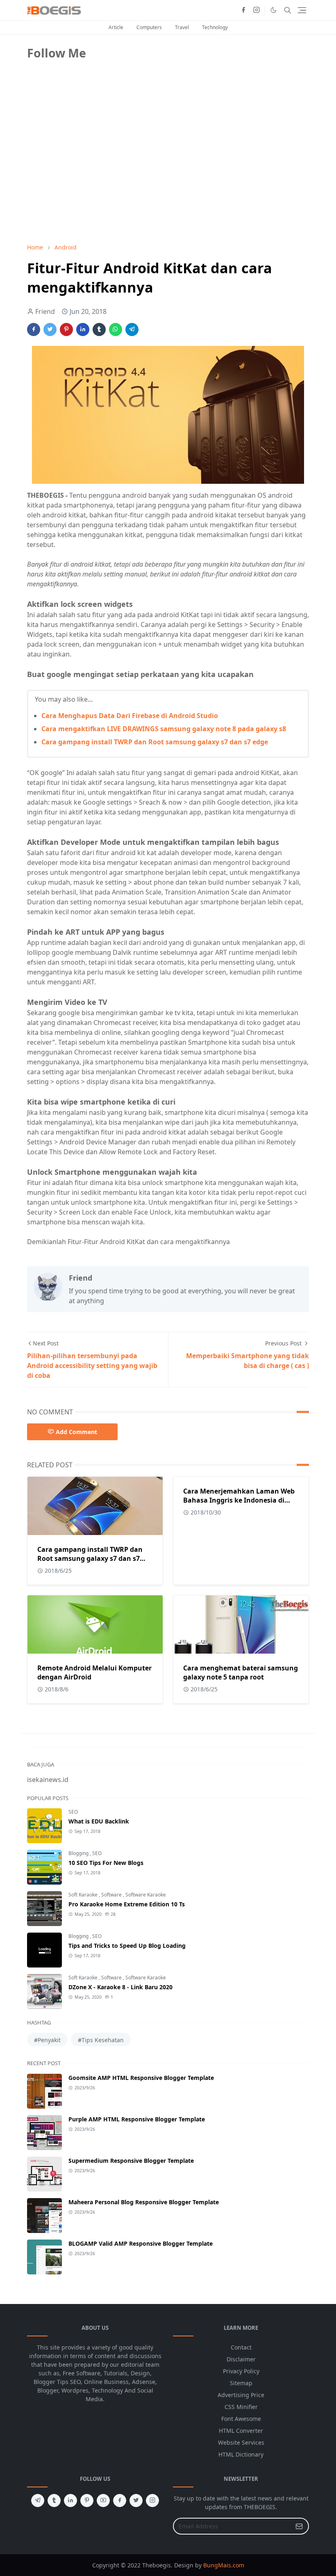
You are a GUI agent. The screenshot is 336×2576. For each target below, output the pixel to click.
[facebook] (243, 10)
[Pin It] (66, 329)
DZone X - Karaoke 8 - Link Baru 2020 (120, 1987)
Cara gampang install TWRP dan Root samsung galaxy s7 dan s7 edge (155, 742)
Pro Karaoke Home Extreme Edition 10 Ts (127, 1904)
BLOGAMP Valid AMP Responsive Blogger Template (141, 2243)
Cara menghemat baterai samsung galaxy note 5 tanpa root (241, 1672)
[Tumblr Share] (99, 329)
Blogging (79, 1853)
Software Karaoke (146, 1895)
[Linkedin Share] (83, 329)
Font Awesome (241, 2419)
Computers (149, 27)
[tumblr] (54, 2501)
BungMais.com (224, 2565)
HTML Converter (241, 2431)
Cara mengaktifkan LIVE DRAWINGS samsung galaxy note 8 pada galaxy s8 (164, 729)
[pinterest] (87, 2501)
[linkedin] (70, 2501)
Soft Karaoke (84, 1895)
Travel (182, 27)
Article (116, 27)
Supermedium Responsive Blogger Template (131, 2161)
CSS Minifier (241, 2407)
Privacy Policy (241, 2371)
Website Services (241, 2442)
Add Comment (76, 1432)
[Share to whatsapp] (116, 329)
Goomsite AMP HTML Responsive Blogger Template (141, 2078)
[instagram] (257, 10)
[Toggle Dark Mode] (274, 10)
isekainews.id (48, 1780)
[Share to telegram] (132, 329)
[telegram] (38, 2501)
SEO (73, 1812)
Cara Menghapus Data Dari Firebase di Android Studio (130, 716)
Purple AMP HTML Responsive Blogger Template (137, 2119)
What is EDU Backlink (99, 1821)
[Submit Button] (299, 2526)
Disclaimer (241, 2359)
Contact (241, 2347)
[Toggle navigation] (302, 10)
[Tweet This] (50, 329)
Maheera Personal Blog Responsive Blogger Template (144, 2202)
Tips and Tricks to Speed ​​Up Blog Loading (127, 1946)
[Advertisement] (89, 179)
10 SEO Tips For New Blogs (106, 1863)
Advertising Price (241, 2395)
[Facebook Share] (34, 329)
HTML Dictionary (241, 2454)
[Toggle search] (288, 10)
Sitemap (241, 2383)
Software (112, 1895)
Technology (215, 27)
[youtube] (103, 2501)
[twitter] (136, 2501)
